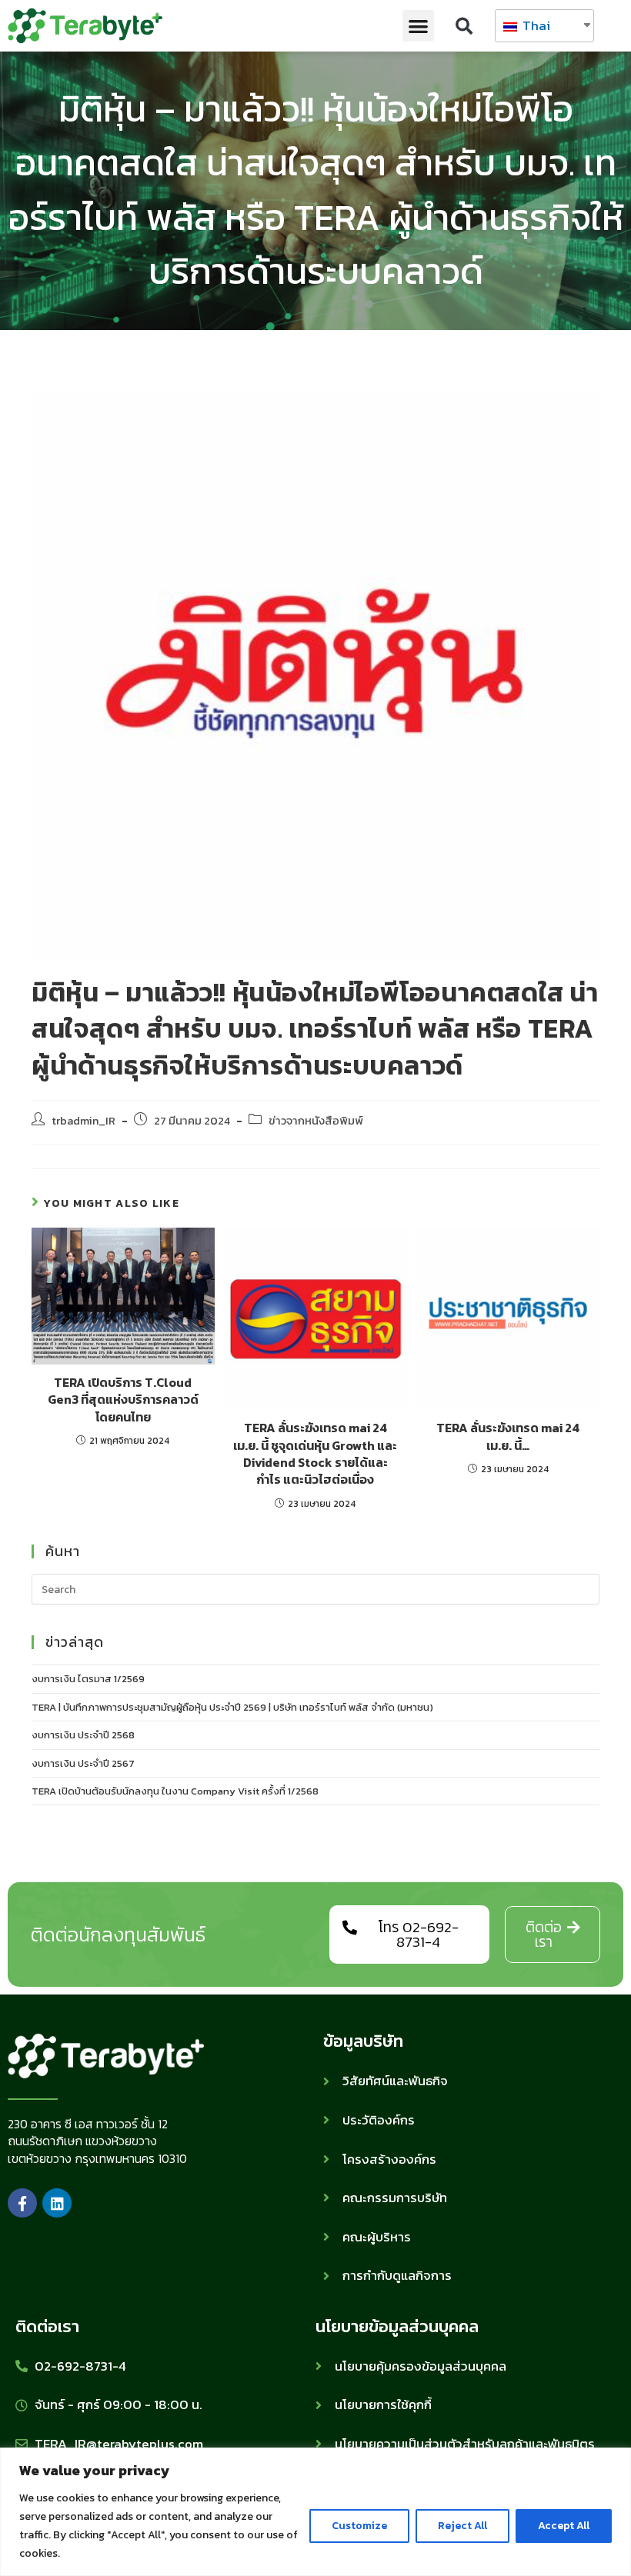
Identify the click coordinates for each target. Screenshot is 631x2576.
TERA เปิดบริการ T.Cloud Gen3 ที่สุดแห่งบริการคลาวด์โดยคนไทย (123, 1400)
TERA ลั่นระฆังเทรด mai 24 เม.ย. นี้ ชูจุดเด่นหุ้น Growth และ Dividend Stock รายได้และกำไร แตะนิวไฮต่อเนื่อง (315, 1454)
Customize (359, 2526)
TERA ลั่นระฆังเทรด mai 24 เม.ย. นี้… (508, 1436)
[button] (418, 26)
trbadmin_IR (83, 1121)
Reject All (462, 2526)
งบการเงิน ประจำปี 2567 (83, 1763)
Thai (535, 25)
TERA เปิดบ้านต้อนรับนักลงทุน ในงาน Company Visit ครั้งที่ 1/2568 (175, 1791)
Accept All (564, 2526)
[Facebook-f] (22, 2203)
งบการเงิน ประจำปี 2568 (83, 1735)
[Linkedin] (57, 2203)
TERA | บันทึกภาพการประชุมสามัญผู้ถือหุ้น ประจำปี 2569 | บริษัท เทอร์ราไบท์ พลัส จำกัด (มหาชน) (232, 1707)
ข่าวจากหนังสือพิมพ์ (316, 1121)
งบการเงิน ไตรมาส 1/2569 (88, 1679)
